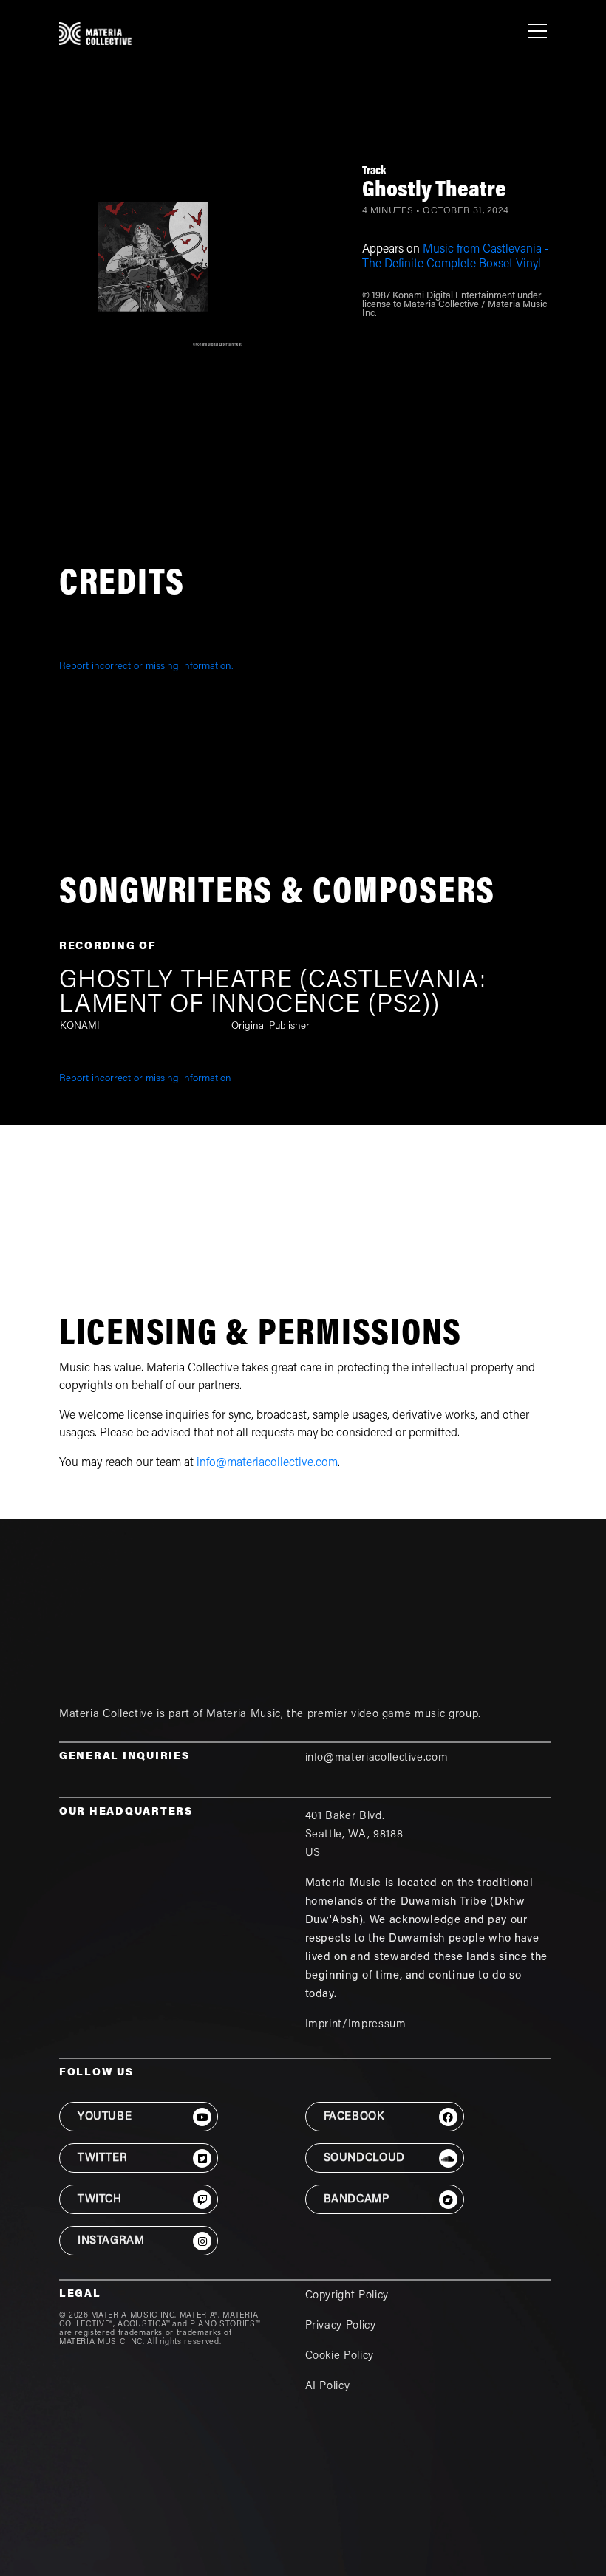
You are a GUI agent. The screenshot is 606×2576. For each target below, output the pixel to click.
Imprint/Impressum (356, 2025)
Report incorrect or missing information (145, 1079)
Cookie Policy (340, 2356)
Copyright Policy (347, 2296)
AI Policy (328, 2387)
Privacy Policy (341, 2326)
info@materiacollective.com (267, 1463)
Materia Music (243, 1715)
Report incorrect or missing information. (146, 667)
